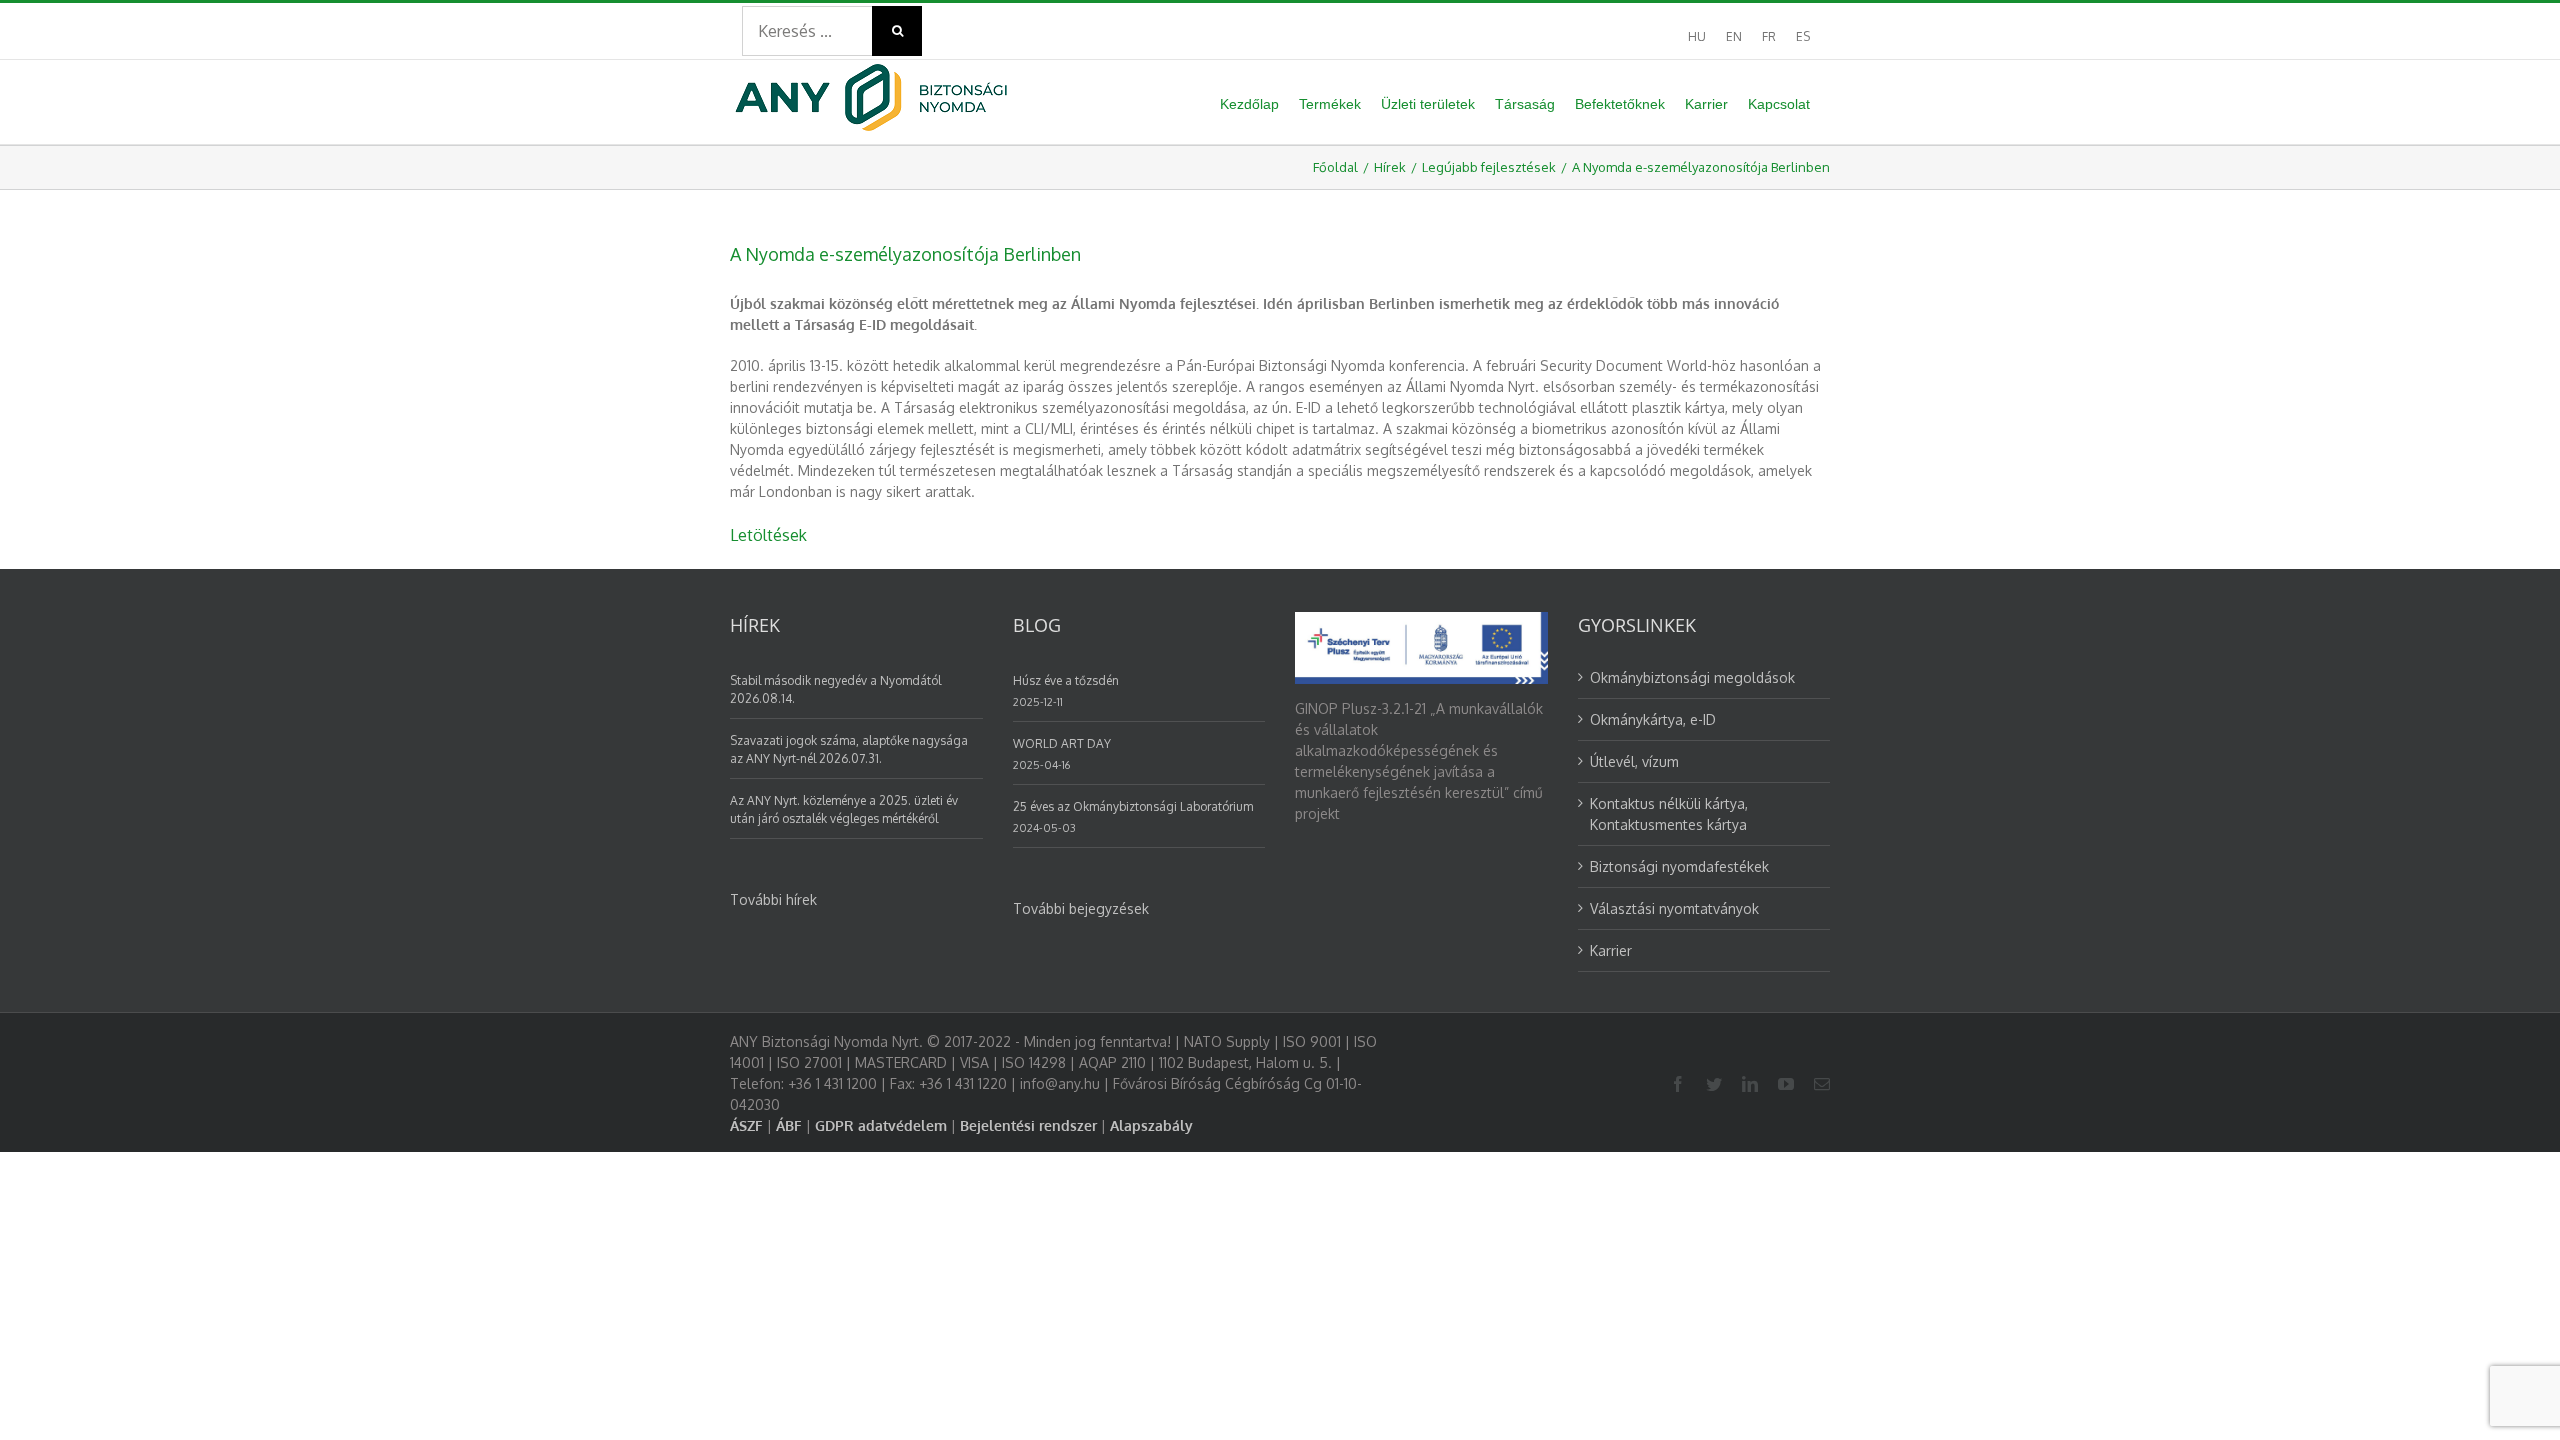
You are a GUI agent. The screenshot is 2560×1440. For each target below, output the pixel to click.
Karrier (1611, 950)
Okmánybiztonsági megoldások (1692, 677)
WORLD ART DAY (1062, 743)
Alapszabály (1151, 1125)
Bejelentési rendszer (1028, 1125)
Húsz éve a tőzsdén (1066, 680)
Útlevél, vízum (1634, 761)
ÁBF (789, 1125)
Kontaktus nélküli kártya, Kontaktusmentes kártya (1669, 814)
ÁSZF (746, 1125)
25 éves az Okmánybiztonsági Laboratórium (1133, 806)
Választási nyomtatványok (1674, 908)
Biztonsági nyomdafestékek (1679, 866)
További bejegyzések (1081, 908)
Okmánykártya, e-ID (1653, 719)
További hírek (773, 899)
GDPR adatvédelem (881, 1125)
